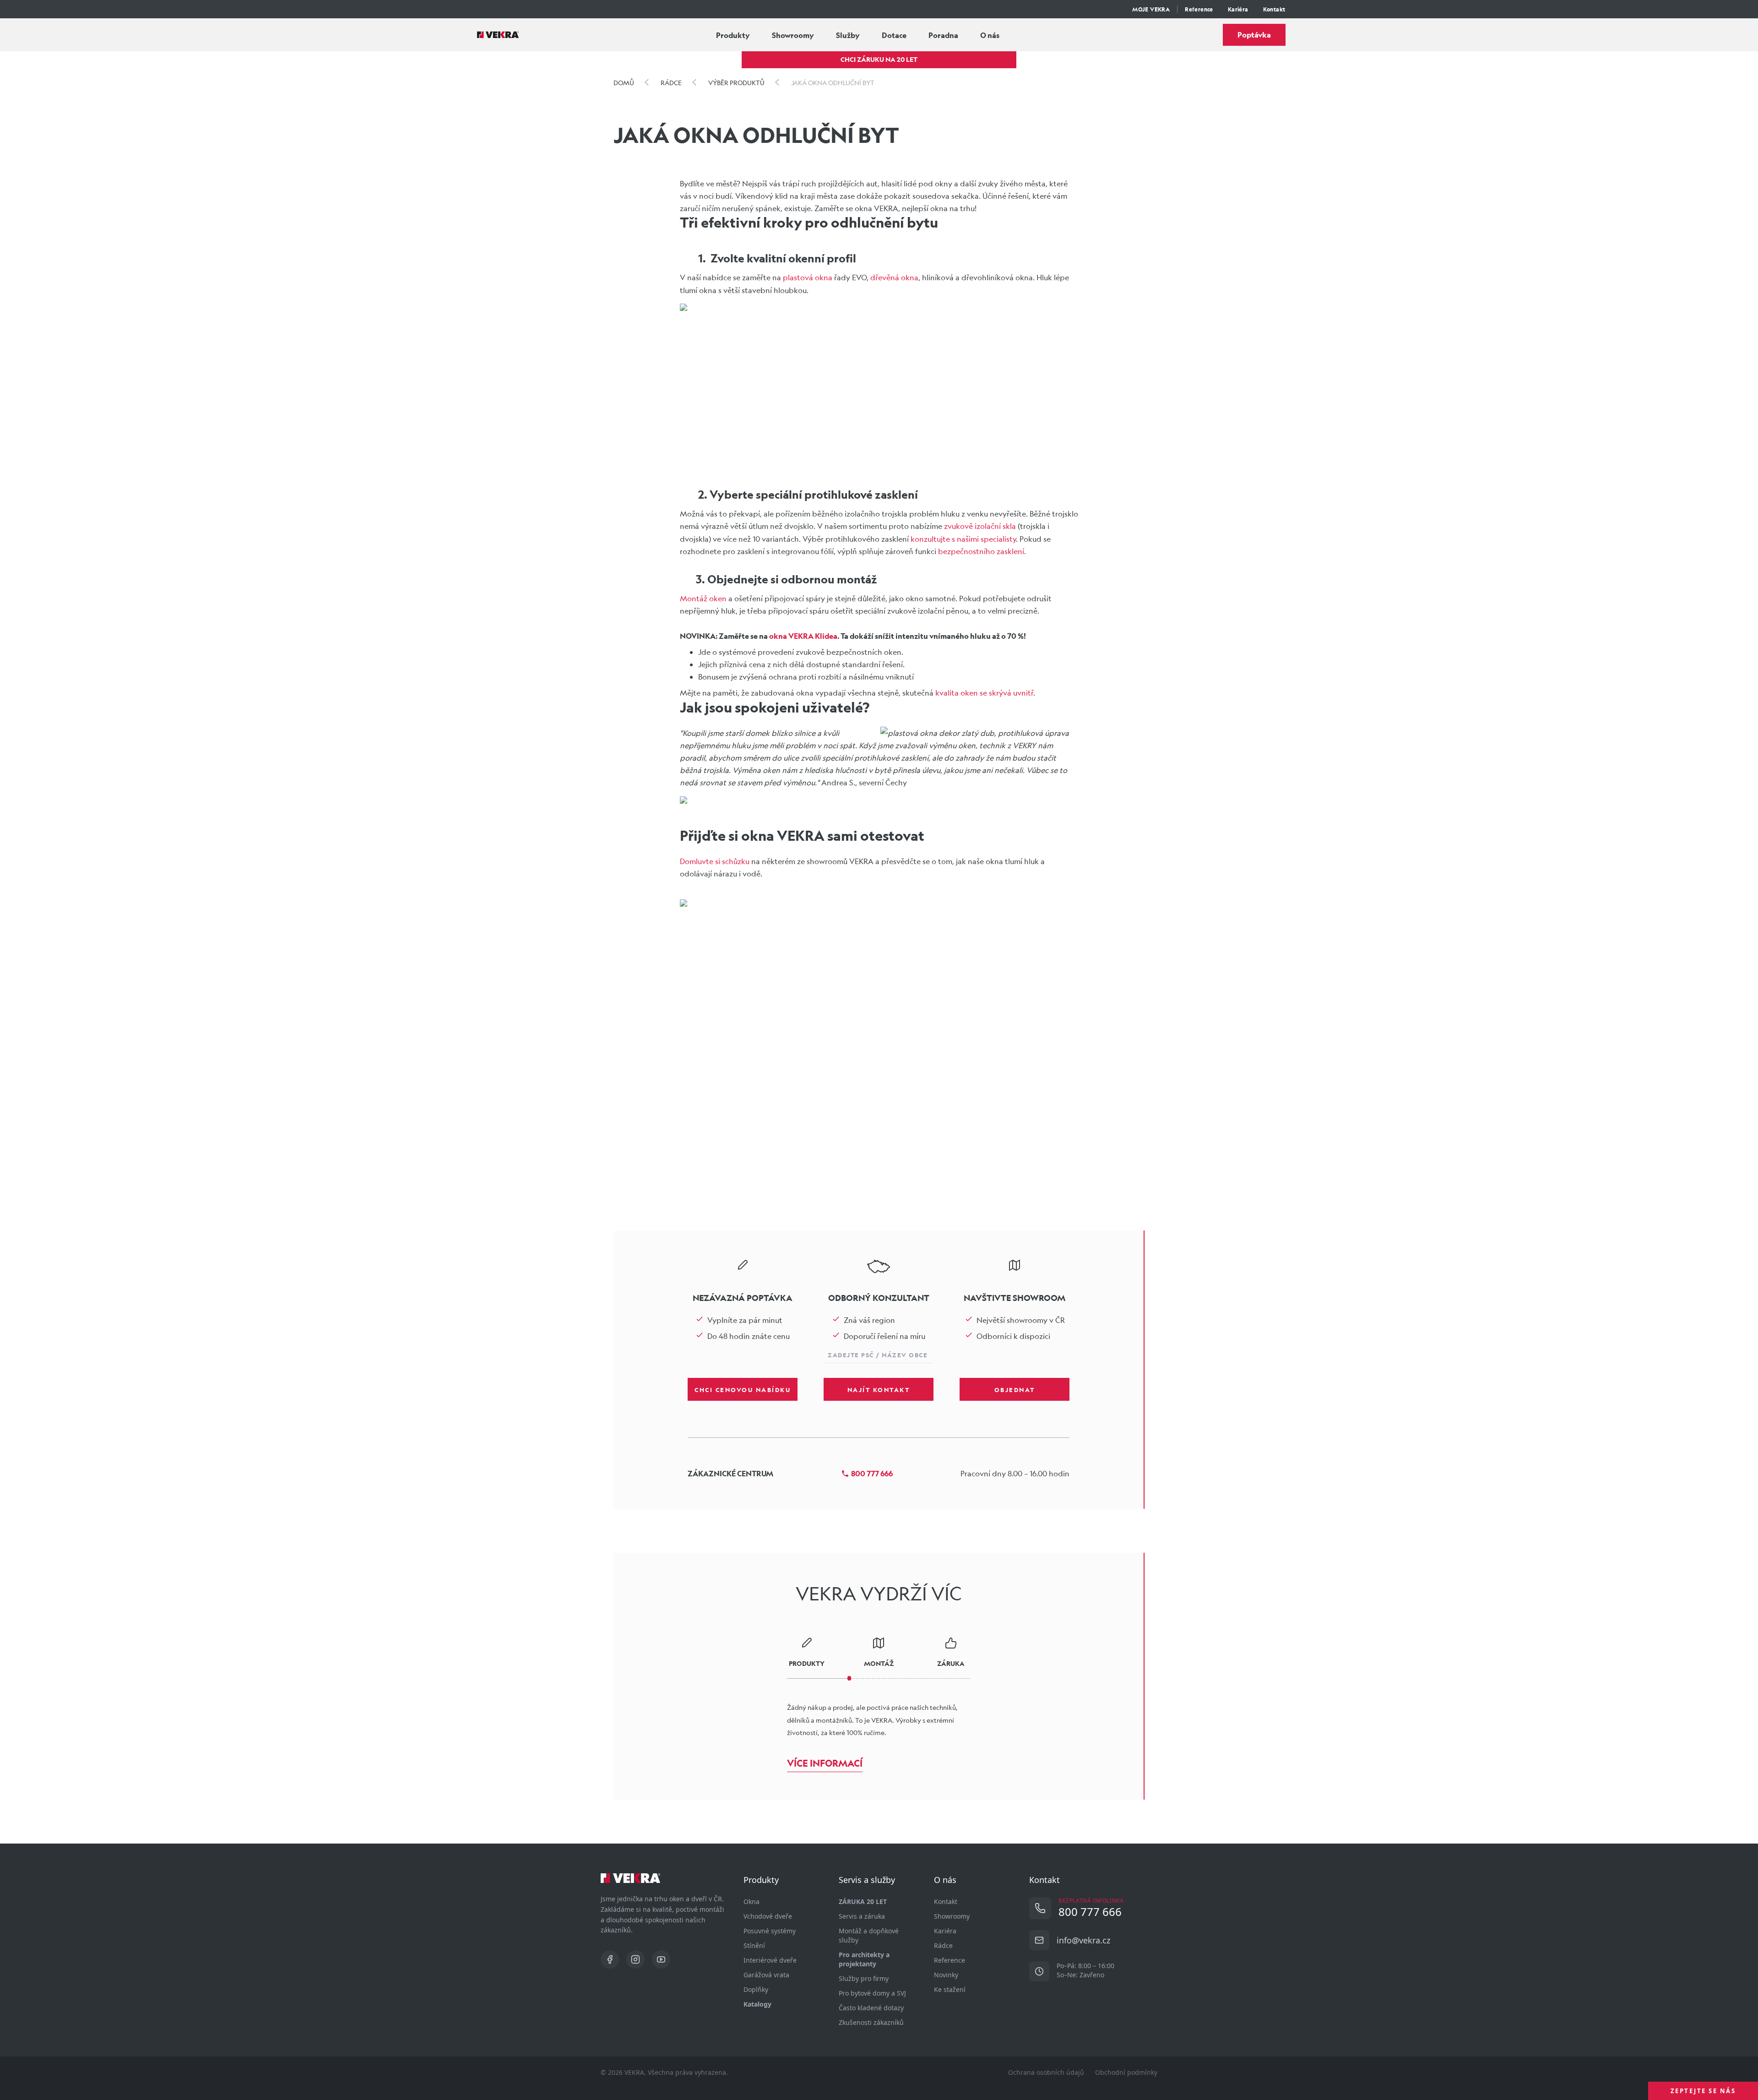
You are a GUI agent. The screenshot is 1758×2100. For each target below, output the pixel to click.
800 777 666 (872, 1473)
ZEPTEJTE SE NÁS (1703, 2091)
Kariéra (1238, 9)
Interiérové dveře (770, 1960)
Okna (751, 1901)
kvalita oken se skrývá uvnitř (984, 693)
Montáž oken (703, 598)
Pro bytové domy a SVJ (872, 1993)
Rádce (943, 1945)
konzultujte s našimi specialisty (963, 539)
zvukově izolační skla (980, 526)
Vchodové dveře (768, 1916)
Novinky (946, 1975)
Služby (848, 35)
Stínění (754, 1945)
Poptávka (1254, 35)
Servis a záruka (862, 1916)
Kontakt (1274, 9)
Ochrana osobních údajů (1046, 2072)
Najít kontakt (879, 1389)
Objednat (1015, 1389)
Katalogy (757, 2004)
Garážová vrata (766, 1975)
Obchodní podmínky (1126, 2072)
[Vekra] (498, 35)
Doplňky (756, 1989)
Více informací (825, 1763)
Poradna (943, 35)
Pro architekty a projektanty (864, 1959)
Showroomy (793, 35)
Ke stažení (950, 1989)
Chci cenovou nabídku (743, 1389)
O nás (990, 35)
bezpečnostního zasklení (981, 551)
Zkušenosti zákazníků (871, 2022)
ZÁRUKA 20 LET (863, 1901)
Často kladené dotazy (871, 2008)
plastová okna (808, 277)
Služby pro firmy (864, 1978)
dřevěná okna (894, 277)
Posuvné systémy (770, 1931)
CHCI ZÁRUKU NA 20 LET (879, 59)
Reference (1199, 9)
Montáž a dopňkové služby (869, 1935)
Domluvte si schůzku (715, 861)
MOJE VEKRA (1151, 9)
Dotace (894, 35)
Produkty (733, 35)
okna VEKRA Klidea (803, 636)
